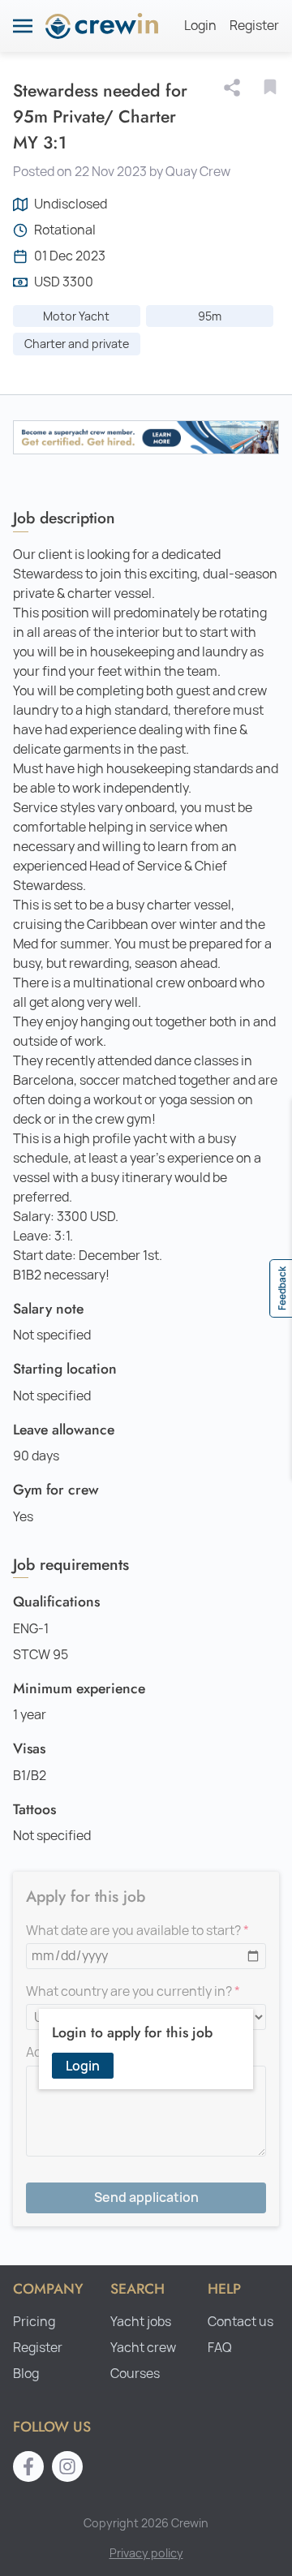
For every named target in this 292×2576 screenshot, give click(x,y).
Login (200, 26)
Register (254, 26)
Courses (135, 2374)
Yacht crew (143, 2348)
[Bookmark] (270, 87)
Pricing (34, 2322)
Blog (26, 2374)
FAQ (220, 2348)
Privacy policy (146, 2553)
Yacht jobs (141, 2322)
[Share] (235, 88)
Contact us (240, 2322)
